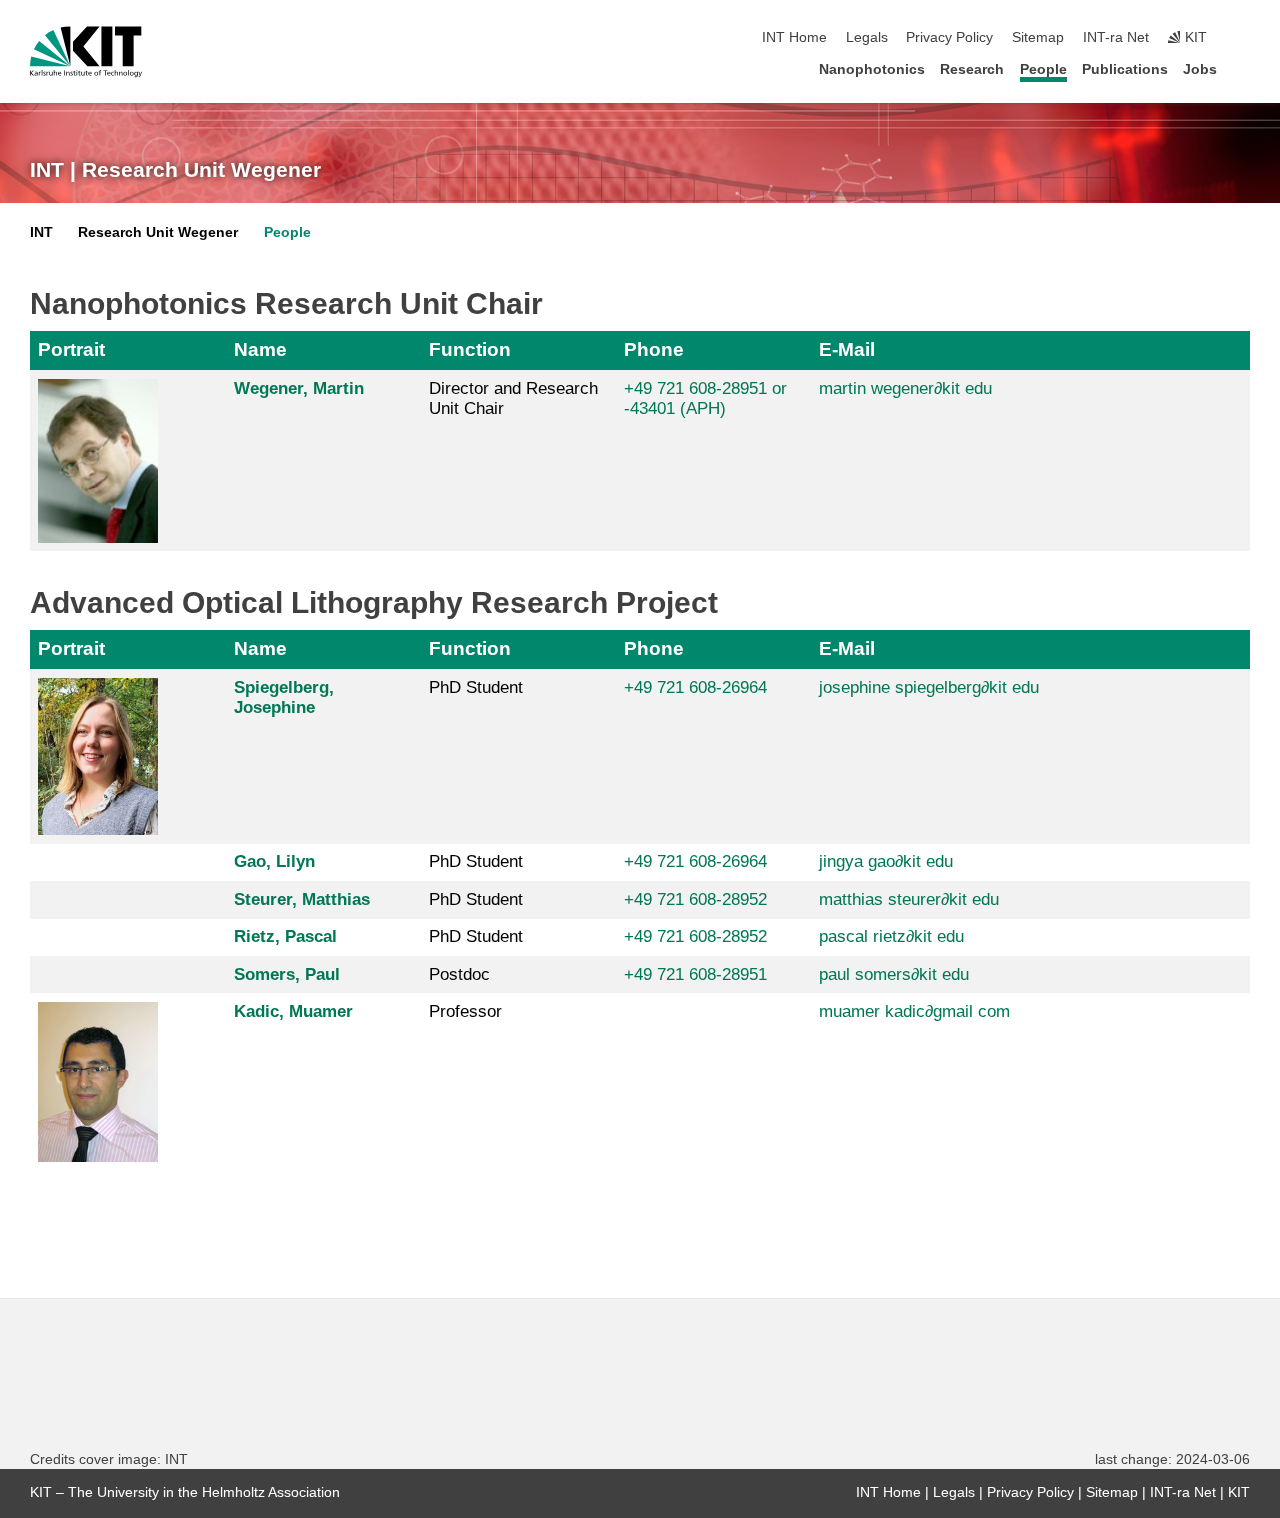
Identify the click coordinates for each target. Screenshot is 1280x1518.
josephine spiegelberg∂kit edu (929, 687)
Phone (654, 349)
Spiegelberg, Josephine (284, 697)
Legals (867, 37)
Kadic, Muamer (293, 1011)
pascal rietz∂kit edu (891, 936)
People (1043, 69)
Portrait (71, 349)
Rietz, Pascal (285, 936)
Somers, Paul (287, 974)
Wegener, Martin (299, 388)
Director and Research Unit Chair (513, 398)
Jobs (1200, 69)
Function (470, 349)
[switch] (1244, 38)
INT (41, 232)
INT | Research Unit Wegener (175, 170)
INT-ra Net (1116, 37)
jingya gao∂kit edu (886, 861)
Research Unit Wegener (158, 232)
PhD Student (476, 687)
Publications (1125, 69)
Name (260, 349)
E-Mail (847, 349)
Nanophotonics (872, 69)
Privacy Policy (949, 37)
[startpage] (1244, 68)
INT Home (794, 37)
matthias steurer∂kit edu (909, 899)
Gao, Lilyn (274, 861)
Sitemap (1038, 37)
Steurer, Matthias (302, 899)
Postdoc (459, 974)
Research (972, 69)
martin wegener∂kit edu (905, 388)
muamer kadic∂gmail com (914, 1011)
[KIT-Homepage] (86, 52)
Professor (465, 1011)
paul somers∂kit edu (894, 974)
